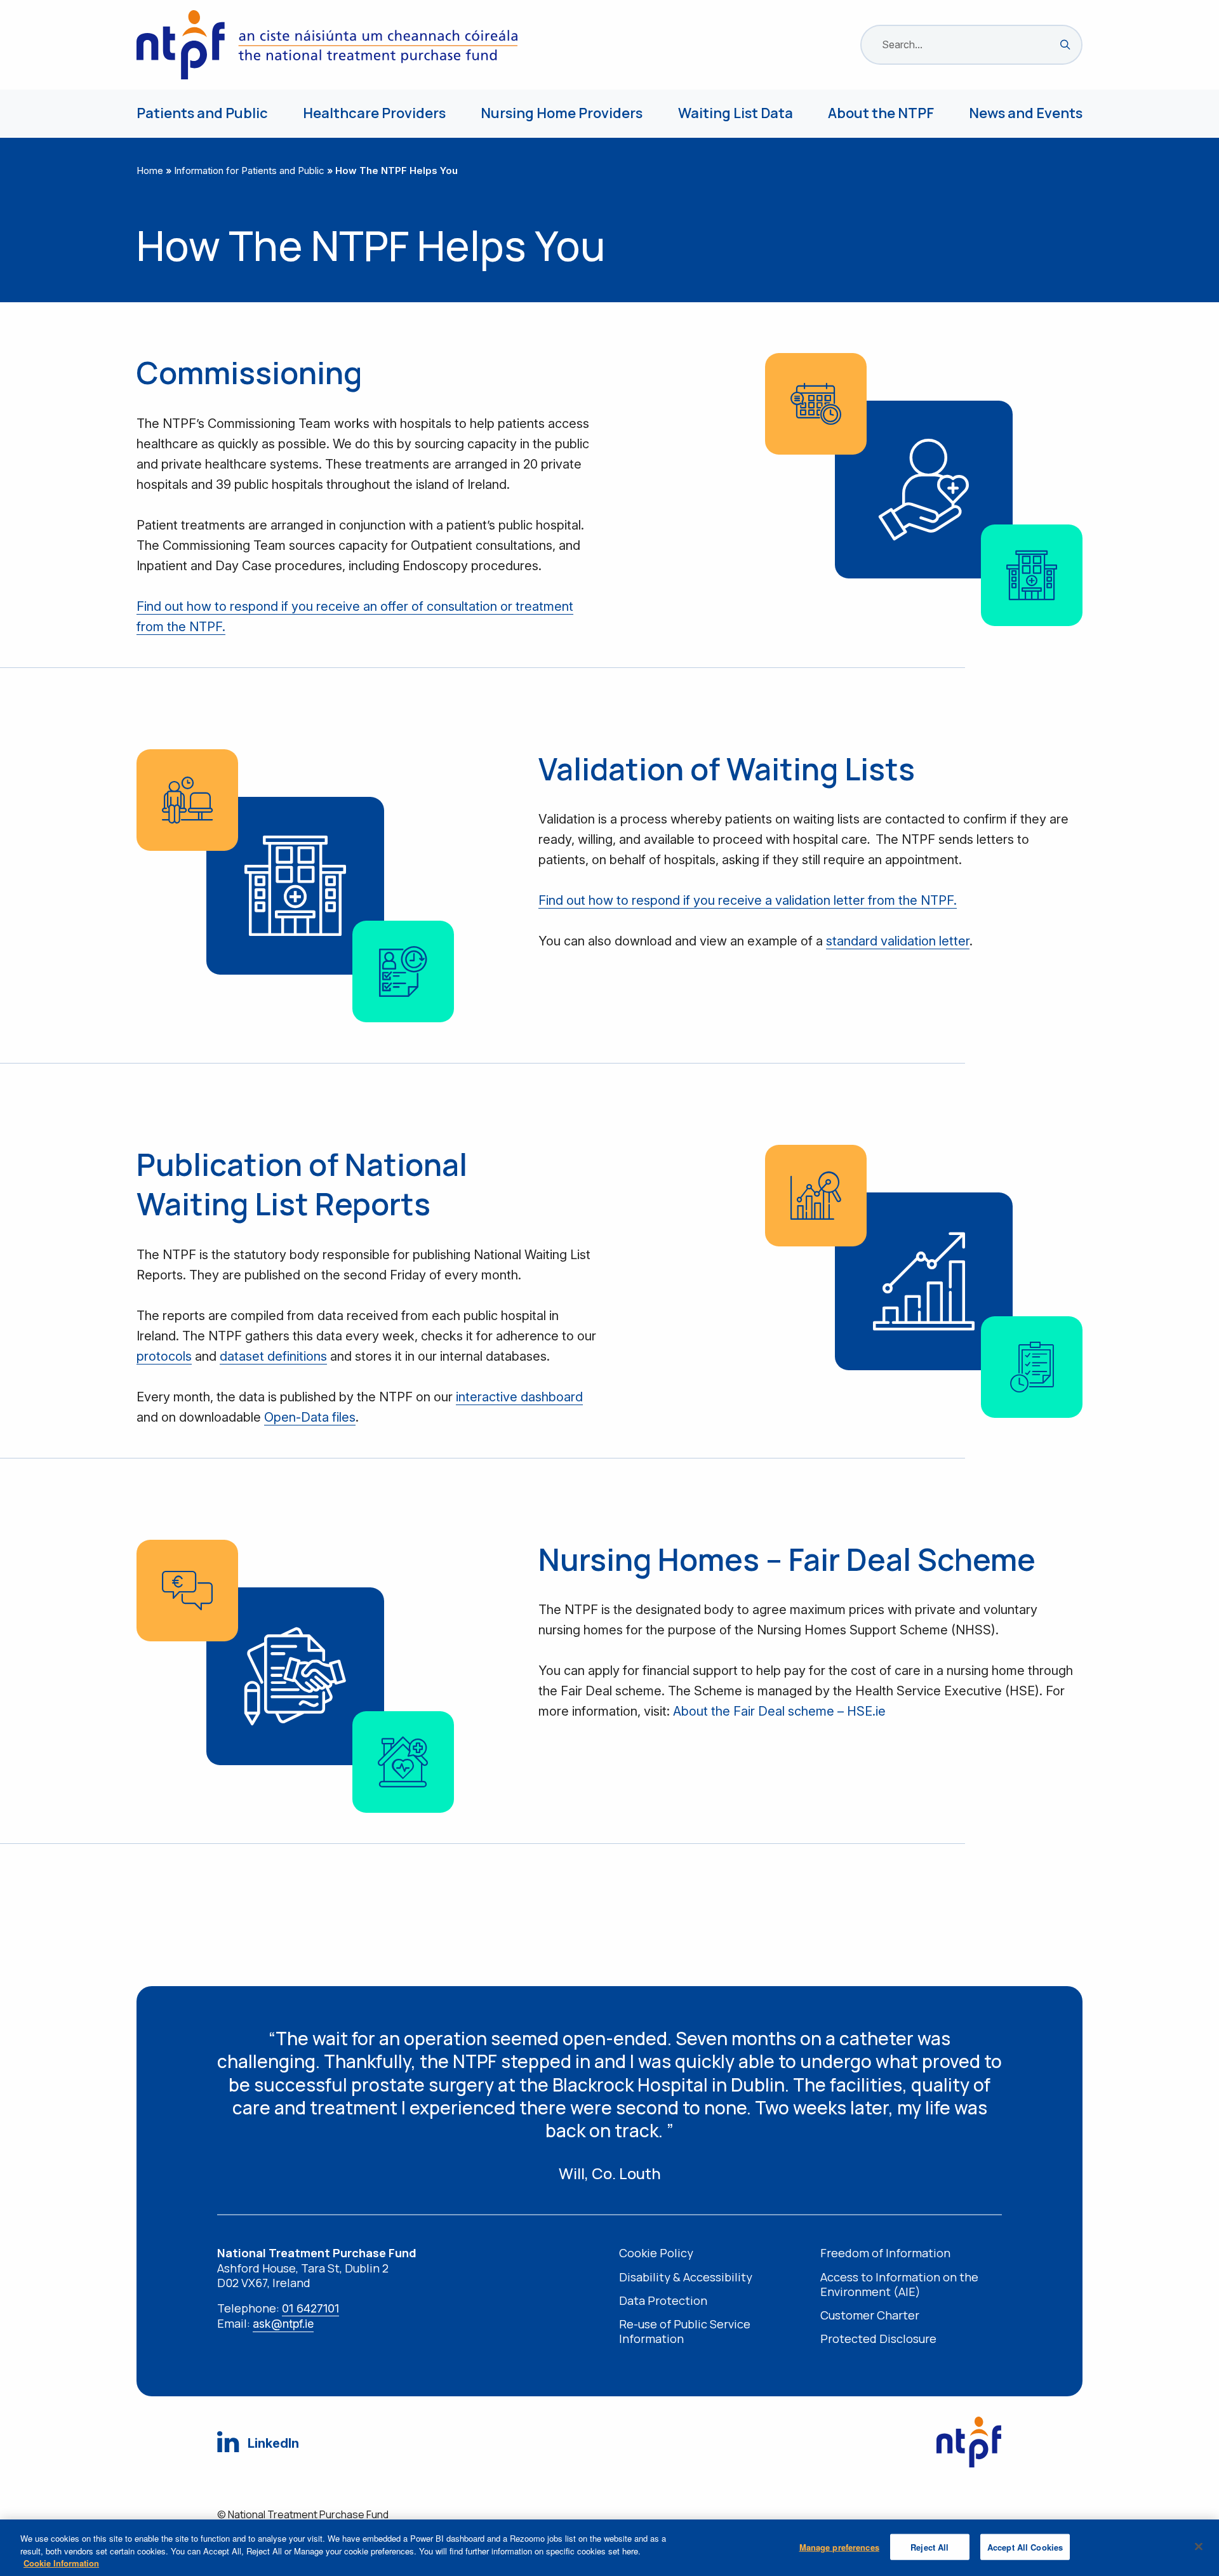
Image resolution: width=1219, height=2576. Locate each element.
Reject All (929, 2546)
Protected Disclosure (878, 2339)
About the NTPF (881, 113)
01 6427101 (310, 2308)
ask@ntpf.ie (283, 2324)
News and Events (1026, 113)
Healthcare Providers (374, 113)
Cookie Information (61, 2563)
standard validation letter (898, 941)
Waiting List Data (736, 113)
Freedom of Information (885, 2253)
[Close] (1199, 2546)
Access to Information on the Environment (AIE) (899, 2285)
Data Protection (663, 2301)
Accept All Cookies (1025, 2546)
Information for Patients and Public (249, 170)
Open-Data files (310, 1417)
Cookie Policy (656, 2253)
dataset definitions (273, 1356)
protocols (164, 1356)
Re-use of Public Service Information (685, 2332)
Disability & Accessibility (686, 2277)
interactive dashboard (519, 1397)
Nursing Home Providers (562, 113)
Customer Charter (870, 2315)
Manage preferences (839, 2546)
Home (150, 170)
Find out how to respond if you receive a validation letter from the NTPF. (748, 900)
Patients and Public (202, 113)
